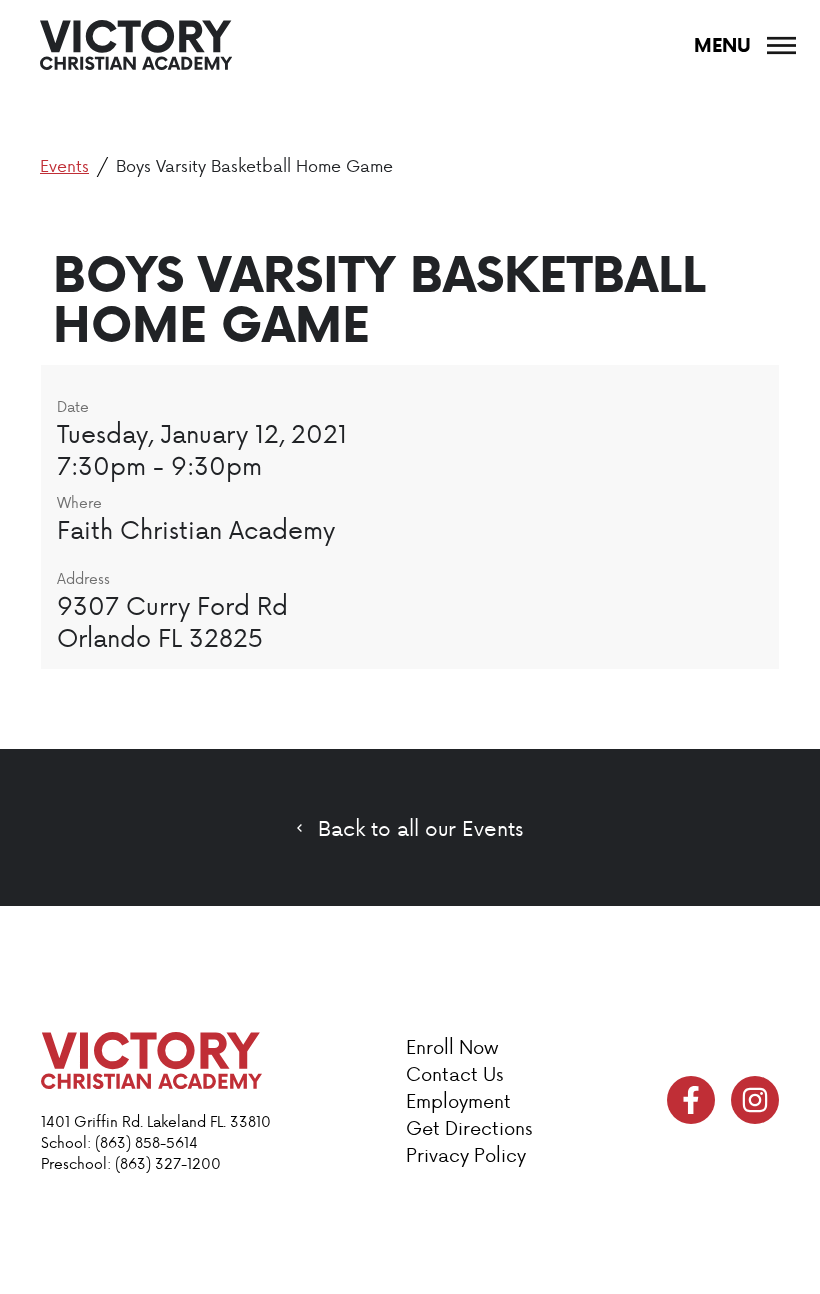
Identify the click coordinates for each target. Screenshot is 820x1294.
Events (64, 165)
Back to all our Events (420, 828)
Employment (458, 1100)
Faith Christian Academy (196, 529)
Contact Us (454, 1073)
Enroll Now (452, 1046)
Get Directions (469, 1127)
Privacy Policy (466, 1154)
